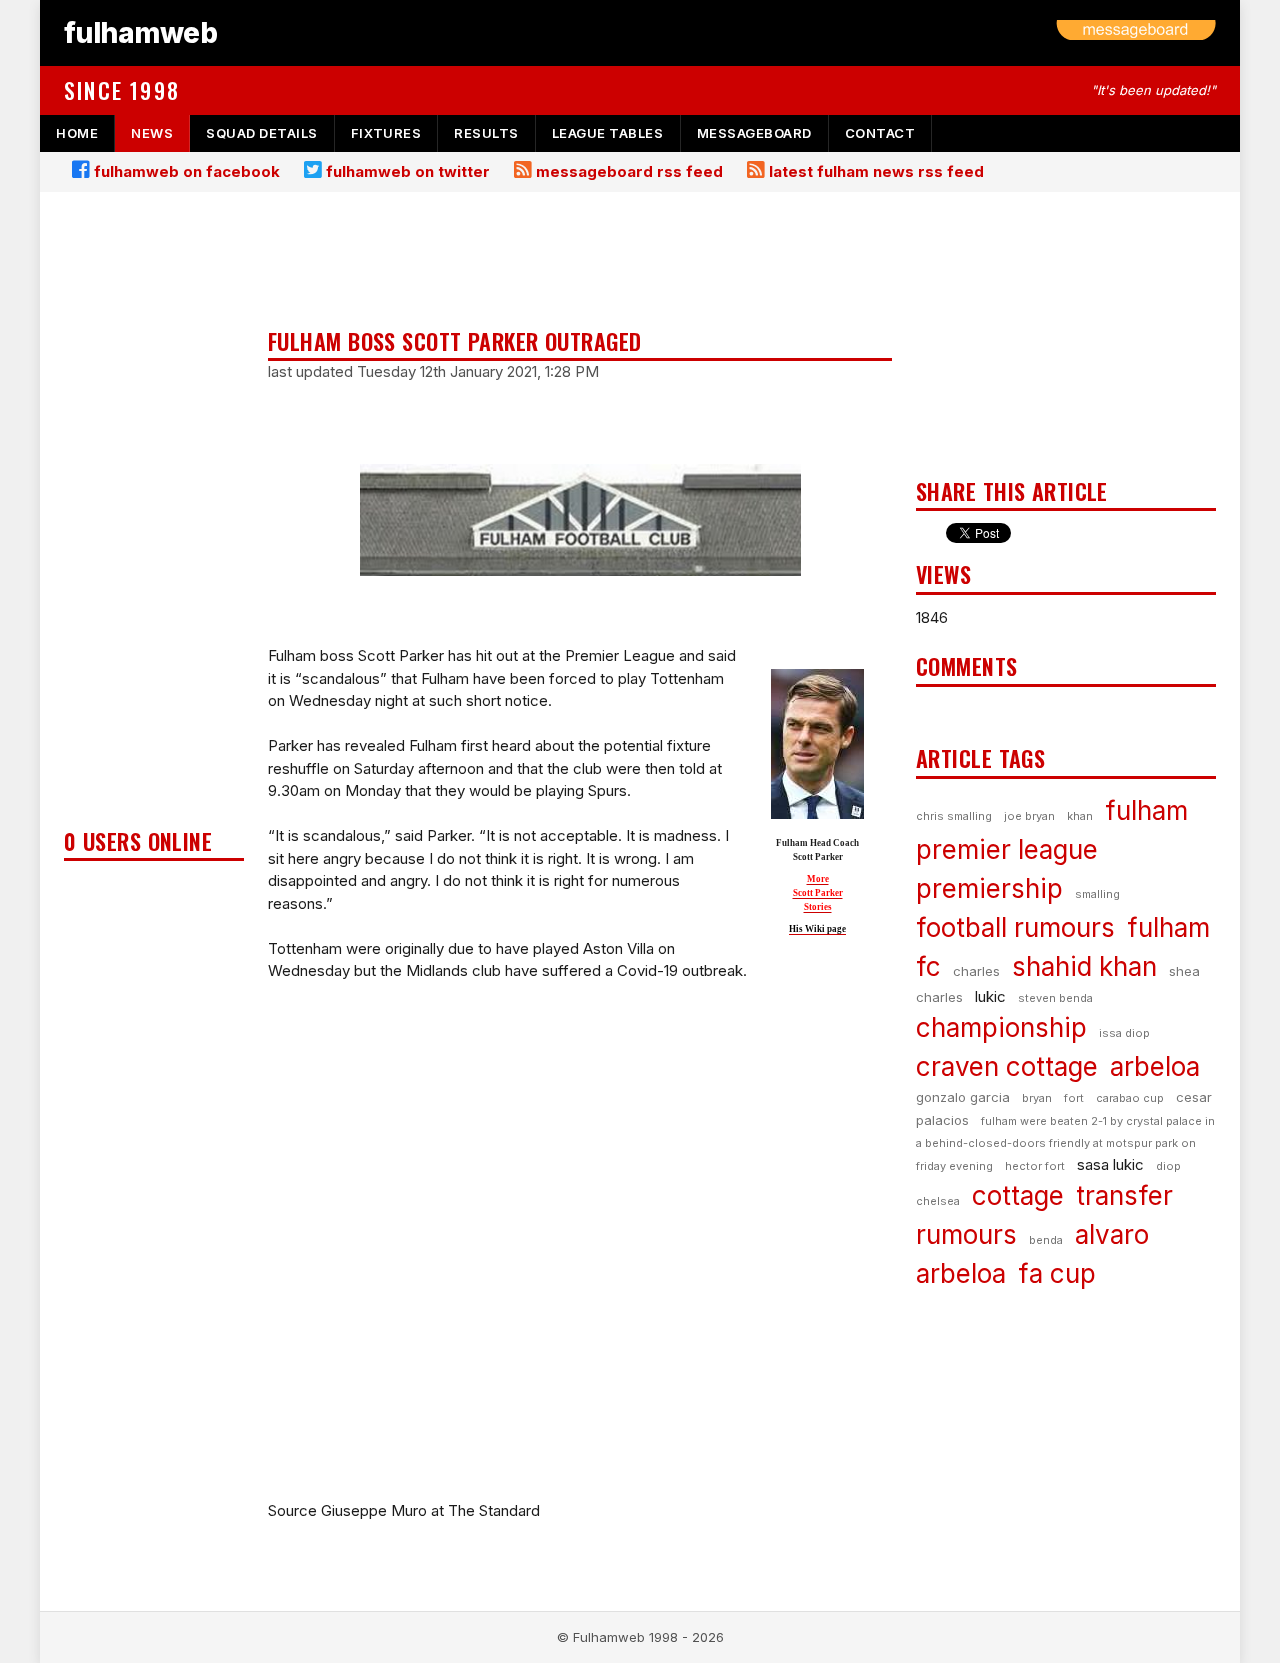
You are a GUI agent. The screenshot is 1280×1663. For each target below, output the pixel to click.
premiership (989, 888)
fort (1074, 1098)
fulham (1146, 810)
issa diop (1124, 1033)
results (486, 133)
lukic (990, 996)
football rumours (1015, 927)
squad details (262, 133)
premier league (1007, 849)
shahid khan (1084, 966)
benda (1046, 1240)
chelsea (938, 1201)
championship (1001, 1027)
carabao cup (1130, 1098)
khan (1080, 816)
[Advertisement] (154, 516)
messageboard (754, 133)
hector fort (1035, 1166)
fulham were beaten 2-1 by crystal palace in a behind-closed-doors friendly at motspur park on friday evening (1065, 1143)
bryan (1037, 1098)
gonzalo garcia (963, 1097)
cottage (1018, 1195)
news (152, 133)
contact (880, 133)
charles (976, 971)
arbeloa (1155, 1066)
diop (1168, 1166)
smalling (1097, 894)
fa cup (1057, 1273)
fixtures (386, 133)
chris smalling (954, 816)
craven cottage (1007, 1066)
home (77, 133)
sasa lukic (1110, 1164)
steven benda (1055, 998)
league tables (608, 133)
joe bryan (1029, 816)
